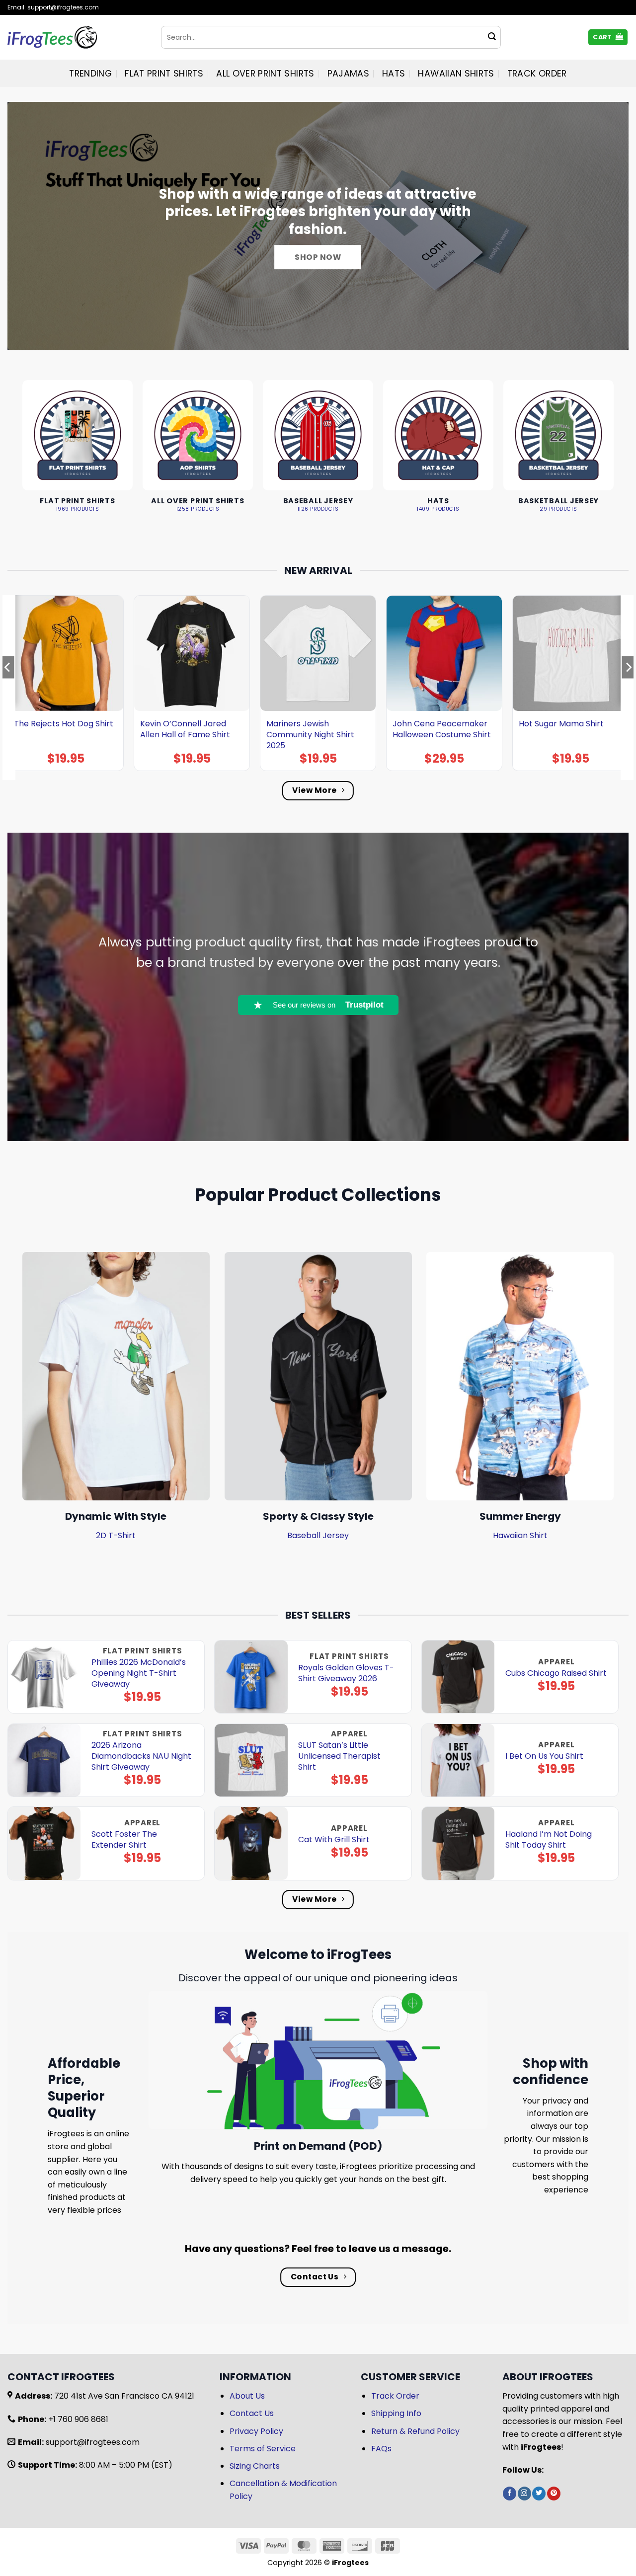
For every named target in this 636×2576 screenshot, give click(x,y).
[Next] (628, 687)
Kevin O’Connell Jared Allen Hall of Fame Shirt (185, 729)
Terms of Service (263, 2449)
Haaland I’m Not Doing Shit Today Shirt (549, 1840)
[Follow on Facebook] (510, 2494)
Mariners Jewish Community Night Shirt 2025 (310, 735)
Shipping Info (396, 2413)
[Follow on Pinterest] (554, 2494)
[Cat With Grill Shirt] (251, 1843)
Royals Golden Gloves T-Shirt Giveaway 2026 (346, 1673)
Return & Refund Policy (415, 2431)
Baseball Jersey (318, 1535)
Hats (394, 74)
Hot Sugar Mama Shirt (561, 724)
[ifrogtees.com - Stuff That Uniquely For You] (77, 37)
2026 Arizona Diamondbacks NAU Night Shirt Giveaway (141, 1756)
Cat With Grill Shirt (334, 1840)
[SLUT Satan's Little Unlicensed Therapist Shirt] (251, 1760)
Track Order (537, 74)
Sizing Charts (255, 2466)
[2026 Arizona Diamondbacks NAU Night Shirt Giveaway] (44, 1760)
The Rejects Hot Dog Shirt (64, 724)
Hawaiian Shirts (456, 74)
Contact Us (252, 2413)
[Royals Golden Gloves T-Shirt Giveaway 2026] (251, 1677)
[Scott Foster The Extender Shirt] (44, 1843)
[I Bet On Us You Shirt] (458, 1760)
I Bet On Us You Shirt (544, 1756)
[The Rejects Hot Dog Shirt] (66, 653)
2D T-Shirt (116, 1535)
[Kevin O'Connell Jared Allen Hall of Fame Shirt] (192, 653)
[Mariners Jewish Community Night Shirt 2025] (318, 653)
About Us (247, 2396)
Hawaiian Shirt (520, 1535)
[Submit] (492, 37)
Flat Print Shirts (164, 74)
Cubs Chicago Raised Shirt (556, 1673)
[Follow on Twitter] (539, 2494)
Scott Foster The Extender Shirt (124, 1840)
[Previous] (8, 687)
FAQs (381, 2449)
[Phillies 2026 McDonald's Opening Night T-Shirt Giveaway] (44, 1677)
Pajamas (348, 74)
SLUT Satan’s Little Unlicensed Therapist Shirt (339, 1756)
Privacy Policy (256, 2431)
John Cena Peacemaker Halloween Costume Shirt (442, 729)
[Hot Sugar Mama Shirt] (570, 653)
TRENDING (90, 74)
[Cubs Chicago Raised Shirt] (458, 1677)
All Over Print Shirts (265, 74)
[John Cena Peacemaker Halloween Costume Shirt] (444, 653)
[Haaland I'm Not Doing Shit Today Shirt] (458, 1843)
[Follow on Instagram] (524, 2494)
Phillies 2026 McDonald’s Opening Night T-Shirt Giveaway (139, 1673)
